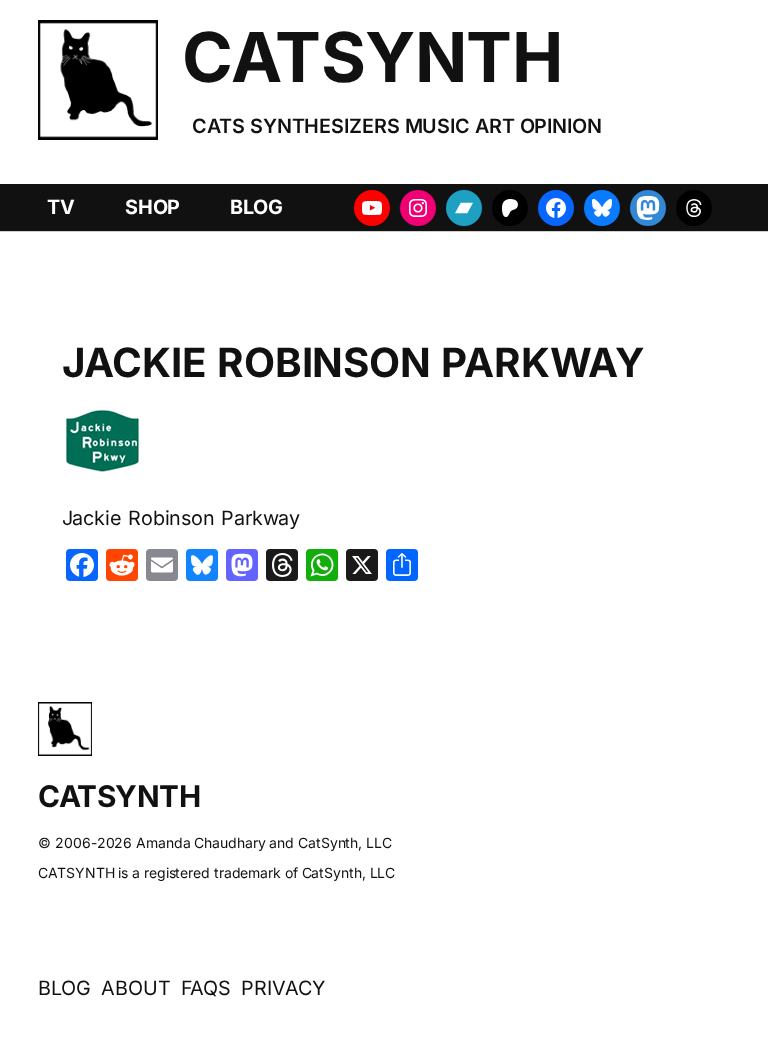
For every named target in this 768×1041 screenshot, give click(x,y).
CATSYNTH (372, 57)
